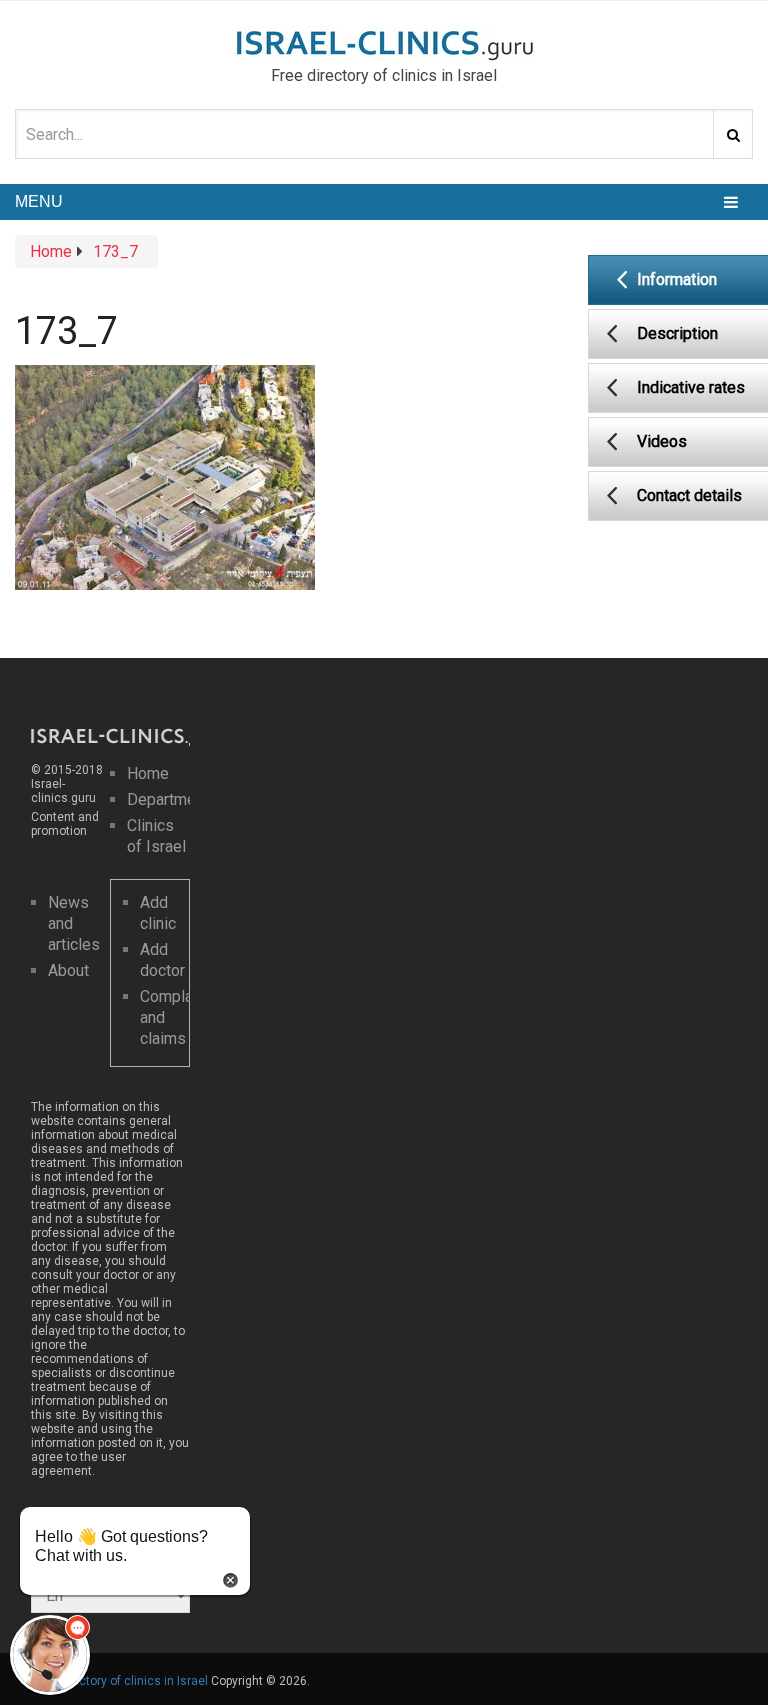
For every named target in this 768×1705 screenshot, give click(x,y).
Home (148, 773)
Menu (39, 201)
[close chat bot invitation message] (230, 1578)
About (68, 970)
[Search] (733, 134)
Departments (172, 799)
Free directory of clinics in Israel (119, 1681)
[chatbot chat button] (50, 1655)
